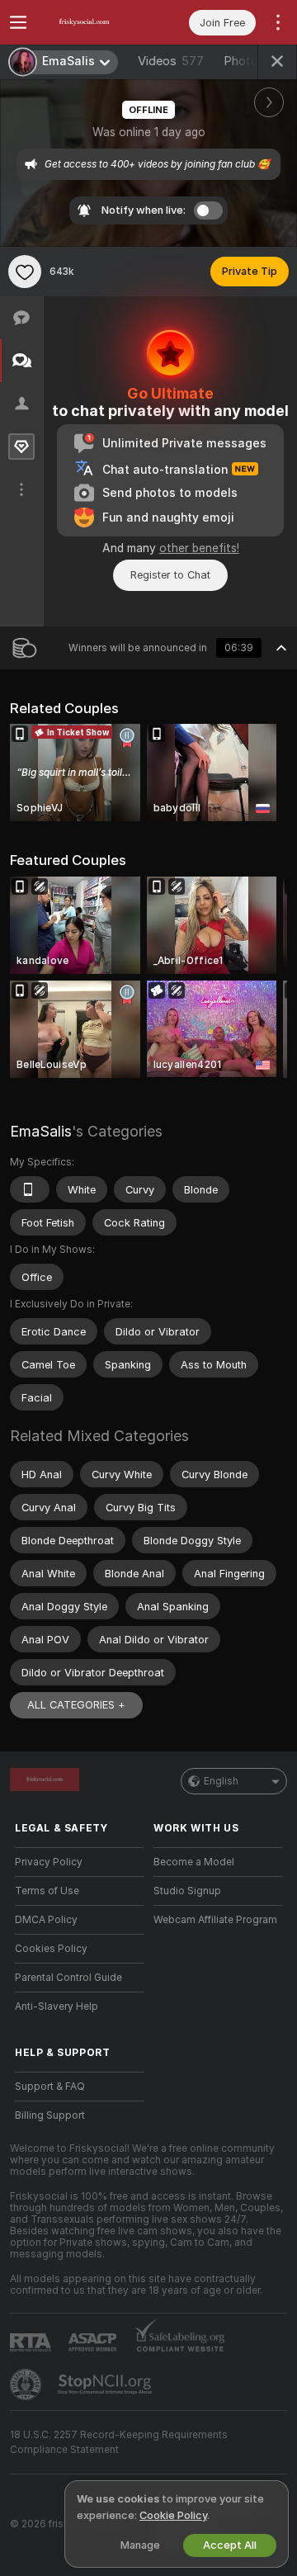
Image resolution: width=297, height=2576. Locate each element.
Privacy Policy (49, 1862)
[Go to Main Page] (92, 22)
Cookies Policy (51, 1949)
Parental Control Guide (68, 1978)
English (221, 1781)
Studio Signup (187, 1891)
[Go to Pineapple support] (27, 2385)
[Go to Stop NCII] (106, 2385)
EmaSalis (41, 1131)
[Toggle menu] (18, 22)
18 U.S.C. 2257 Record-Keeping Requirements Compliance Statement (119, 2442)
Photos (256, 61)
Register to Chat (170, 575)
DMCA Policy (46, 1920)
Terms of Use (47, 1891)
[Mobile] (30, 1189)
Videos (171, 61)
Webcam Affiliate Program (215, 1920)
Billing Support (50, 2115)
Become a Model (194, 1862)
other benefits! (199, 548)
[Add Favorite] (25, 272)
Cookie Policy (173, 2515)
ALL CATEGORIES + (76, 1705)
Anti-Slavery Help (57, 2006)
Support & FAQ (50, 2087)
